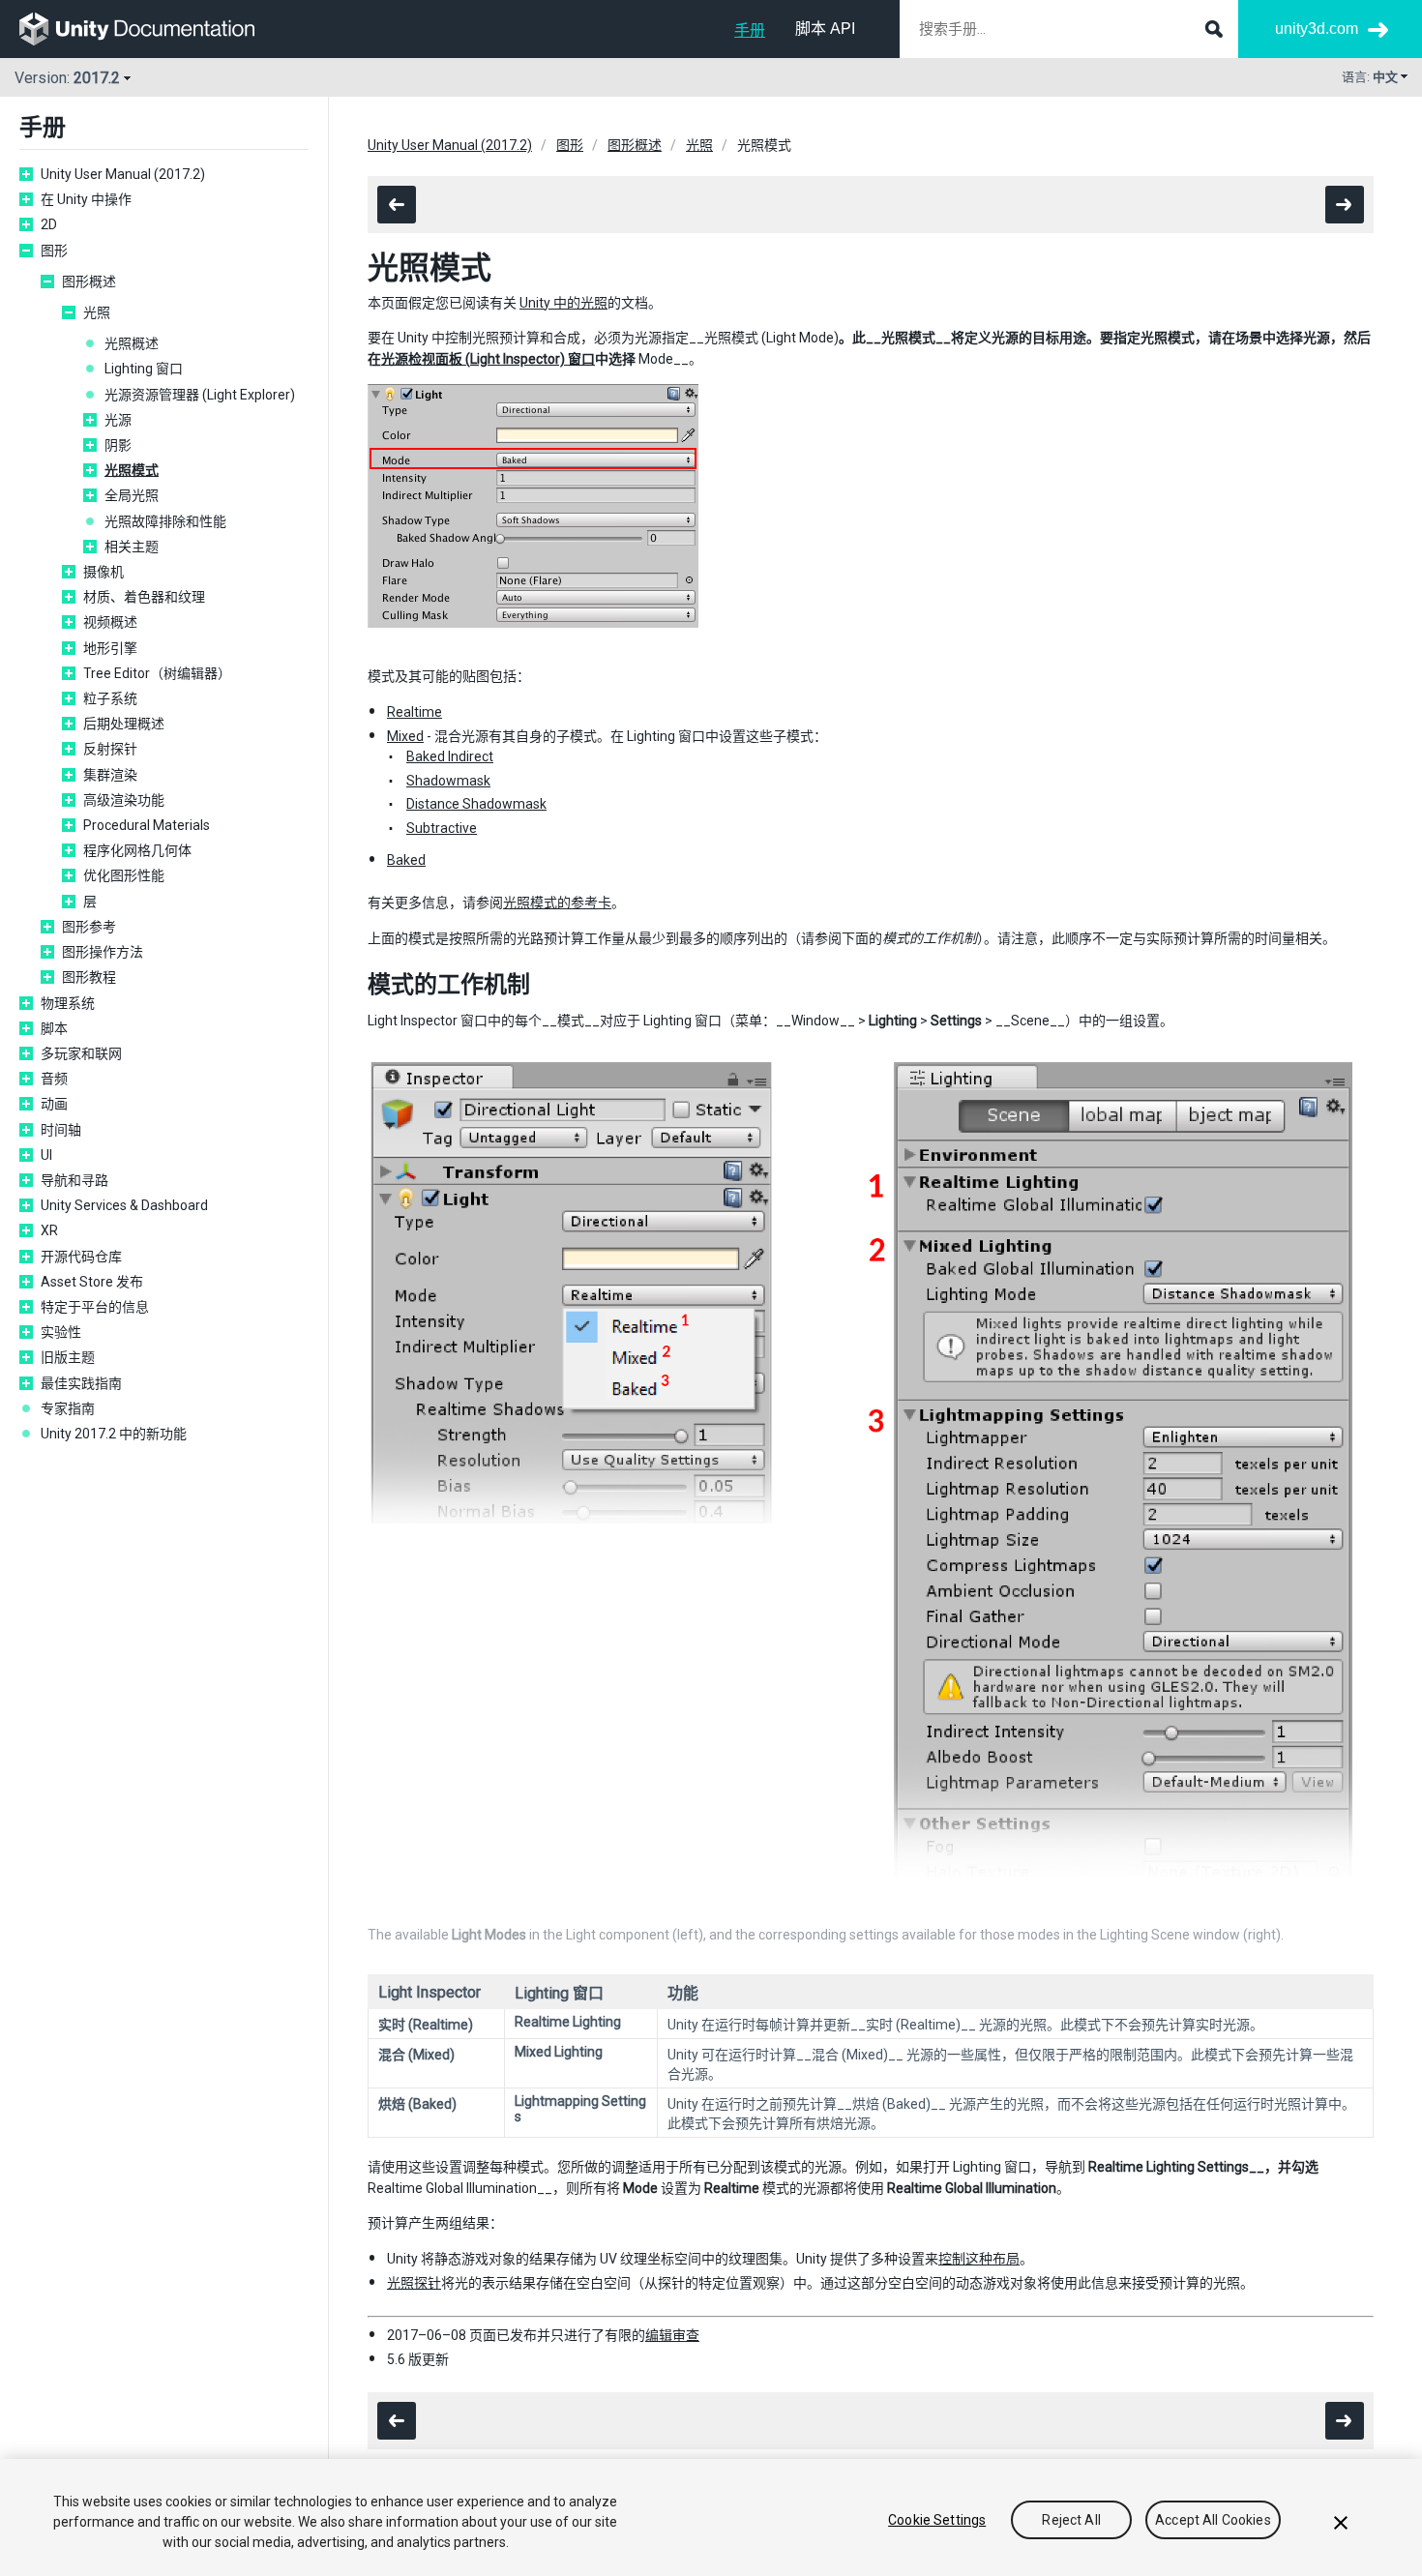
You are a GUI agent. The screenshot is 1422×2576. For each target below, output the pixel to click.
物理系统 (68, 1003)
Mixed (405, 736)
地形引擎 (110, 648)
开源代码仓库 (81, 1257)
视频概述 (110, 622)
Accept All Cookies (1213, 2520)
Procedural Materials (147, 825)
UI (46, 1155)
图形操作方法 (103, 952)
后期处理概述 (124, 724)
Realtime (415, 712)
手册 (750, 30)
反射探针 (110, 749)
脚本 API (825, 29)
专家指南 (68, 1408)
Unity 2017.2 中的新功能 (114, 1434)
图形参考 (89, 927)
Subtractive (442, 828)
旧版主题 (68, 1357)
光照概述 (132, 343)
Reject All (1071, 2520)
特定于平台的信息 (95, 1307)
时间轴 (61, 1130)
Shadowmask (448, 781)
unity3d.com (1317, 29)
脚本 (54, 1028)
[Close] (1341, 2523)
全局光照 (132, 495)
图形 (54, 251)
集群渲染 (110, 775)
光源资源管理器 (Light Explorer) (200, 395)
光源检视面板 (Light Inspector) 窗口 (488, 359)
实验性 (61, 1332)
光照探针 (414, 2283)
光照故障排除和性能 (165, 521)
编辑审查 (672, 2335)
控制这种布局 (979, 2259)
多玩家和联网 (81, 1053)
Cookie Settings (937, 2520)
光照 (97, 312)
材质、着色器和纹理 (144, 597)
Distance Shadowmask (476, 804)
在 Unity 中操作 (86, 199)
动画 (54, 1104)
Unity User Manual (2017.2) (123, 174)
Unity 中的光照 (563, 303)
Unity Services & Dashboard (124, 1205)
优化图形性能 (124, 875)
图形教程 (89, 977)
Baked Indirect (450, 756)
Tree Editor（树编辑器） (157, 673)
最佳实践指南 (81, 1383)
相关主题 (132, 547)
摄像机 (104, 572)
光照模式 (132, 470)
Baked (406, 860)
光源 (118, 420)
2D (49, 224)
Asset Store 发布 (92, 1282)
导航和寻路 (74, 1180)
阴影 (118, 445)
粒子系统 (110, 698)
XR (49, 1230)
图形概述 (89, 281)
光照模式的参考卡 (557, 903)
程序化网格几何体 (137, 850)
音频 (54, 1079)
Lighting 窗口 (144, 369)
